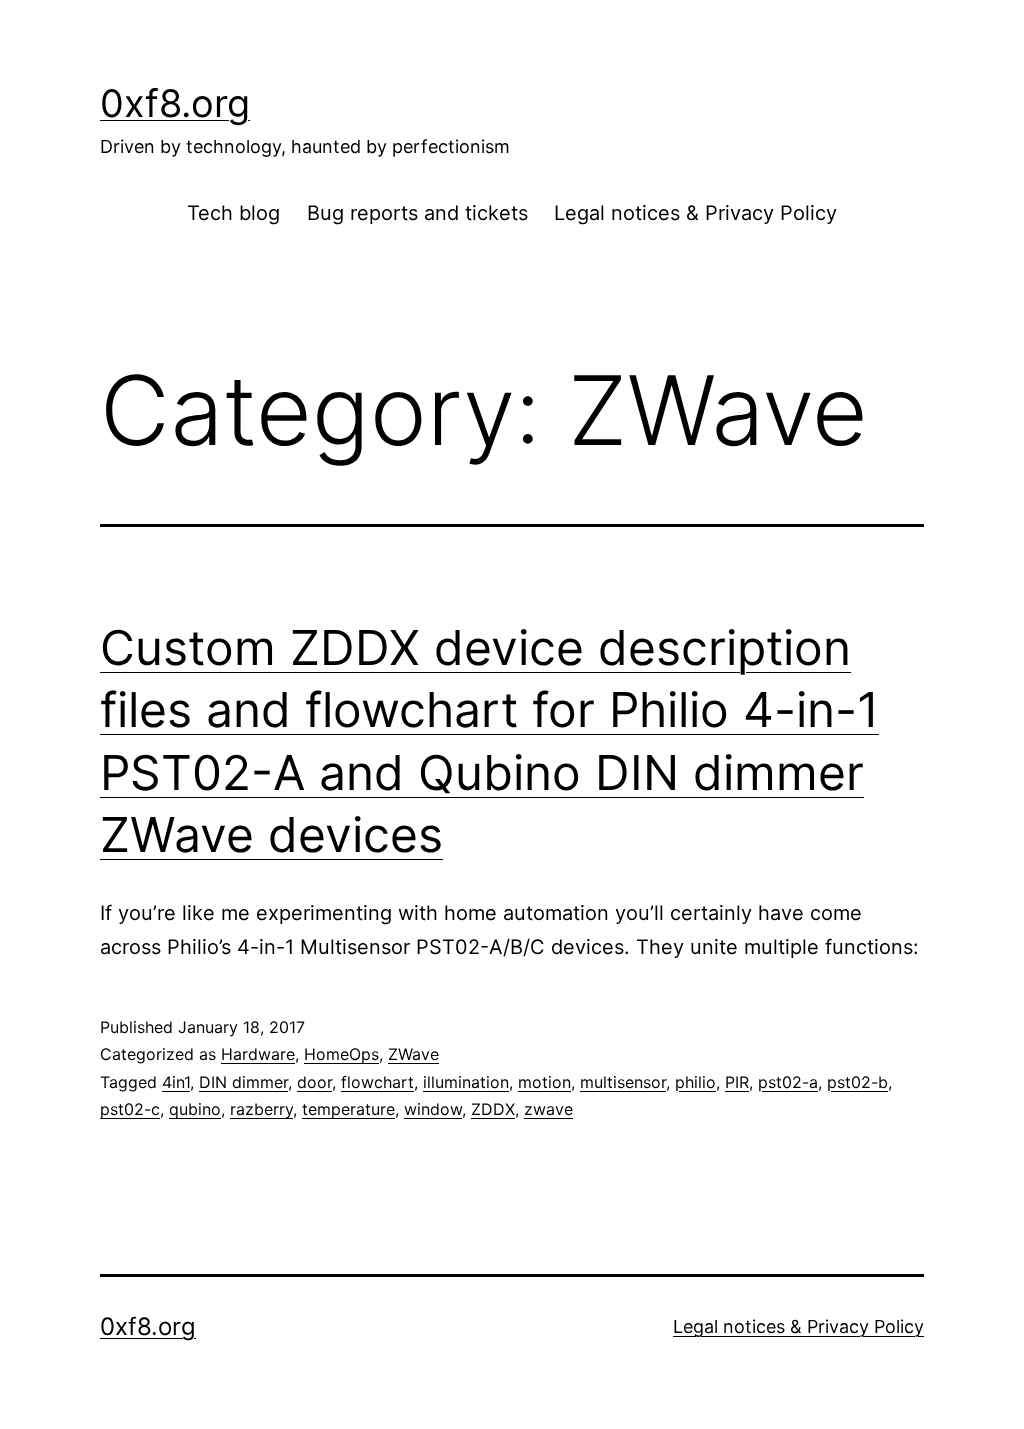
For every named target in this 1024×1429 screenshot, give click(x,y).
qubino (195, 1109)
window (433, 1109)
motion (544, 1082)
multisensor (623, 1082)
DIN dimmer (243, 1082)
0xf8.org (175, 103)
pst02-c (130, 1109)
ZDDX (493, 1109)
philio (695, 1082)
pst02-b (857, 1082)
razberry (261, 1109)
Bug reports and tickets (417, 213)
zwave (548, 1109)
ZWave (413, 1054)
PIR (737, 1082)
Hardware (258, 1054)
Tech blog (233, 213)
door (314, 1082)
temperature (348, 1109)
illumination (466, 1082)
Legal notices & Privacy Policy (695, 213)
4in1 (176, 1082)
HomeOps (341, 1054)
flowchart (377, 1082)
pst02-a (788, 1082)
